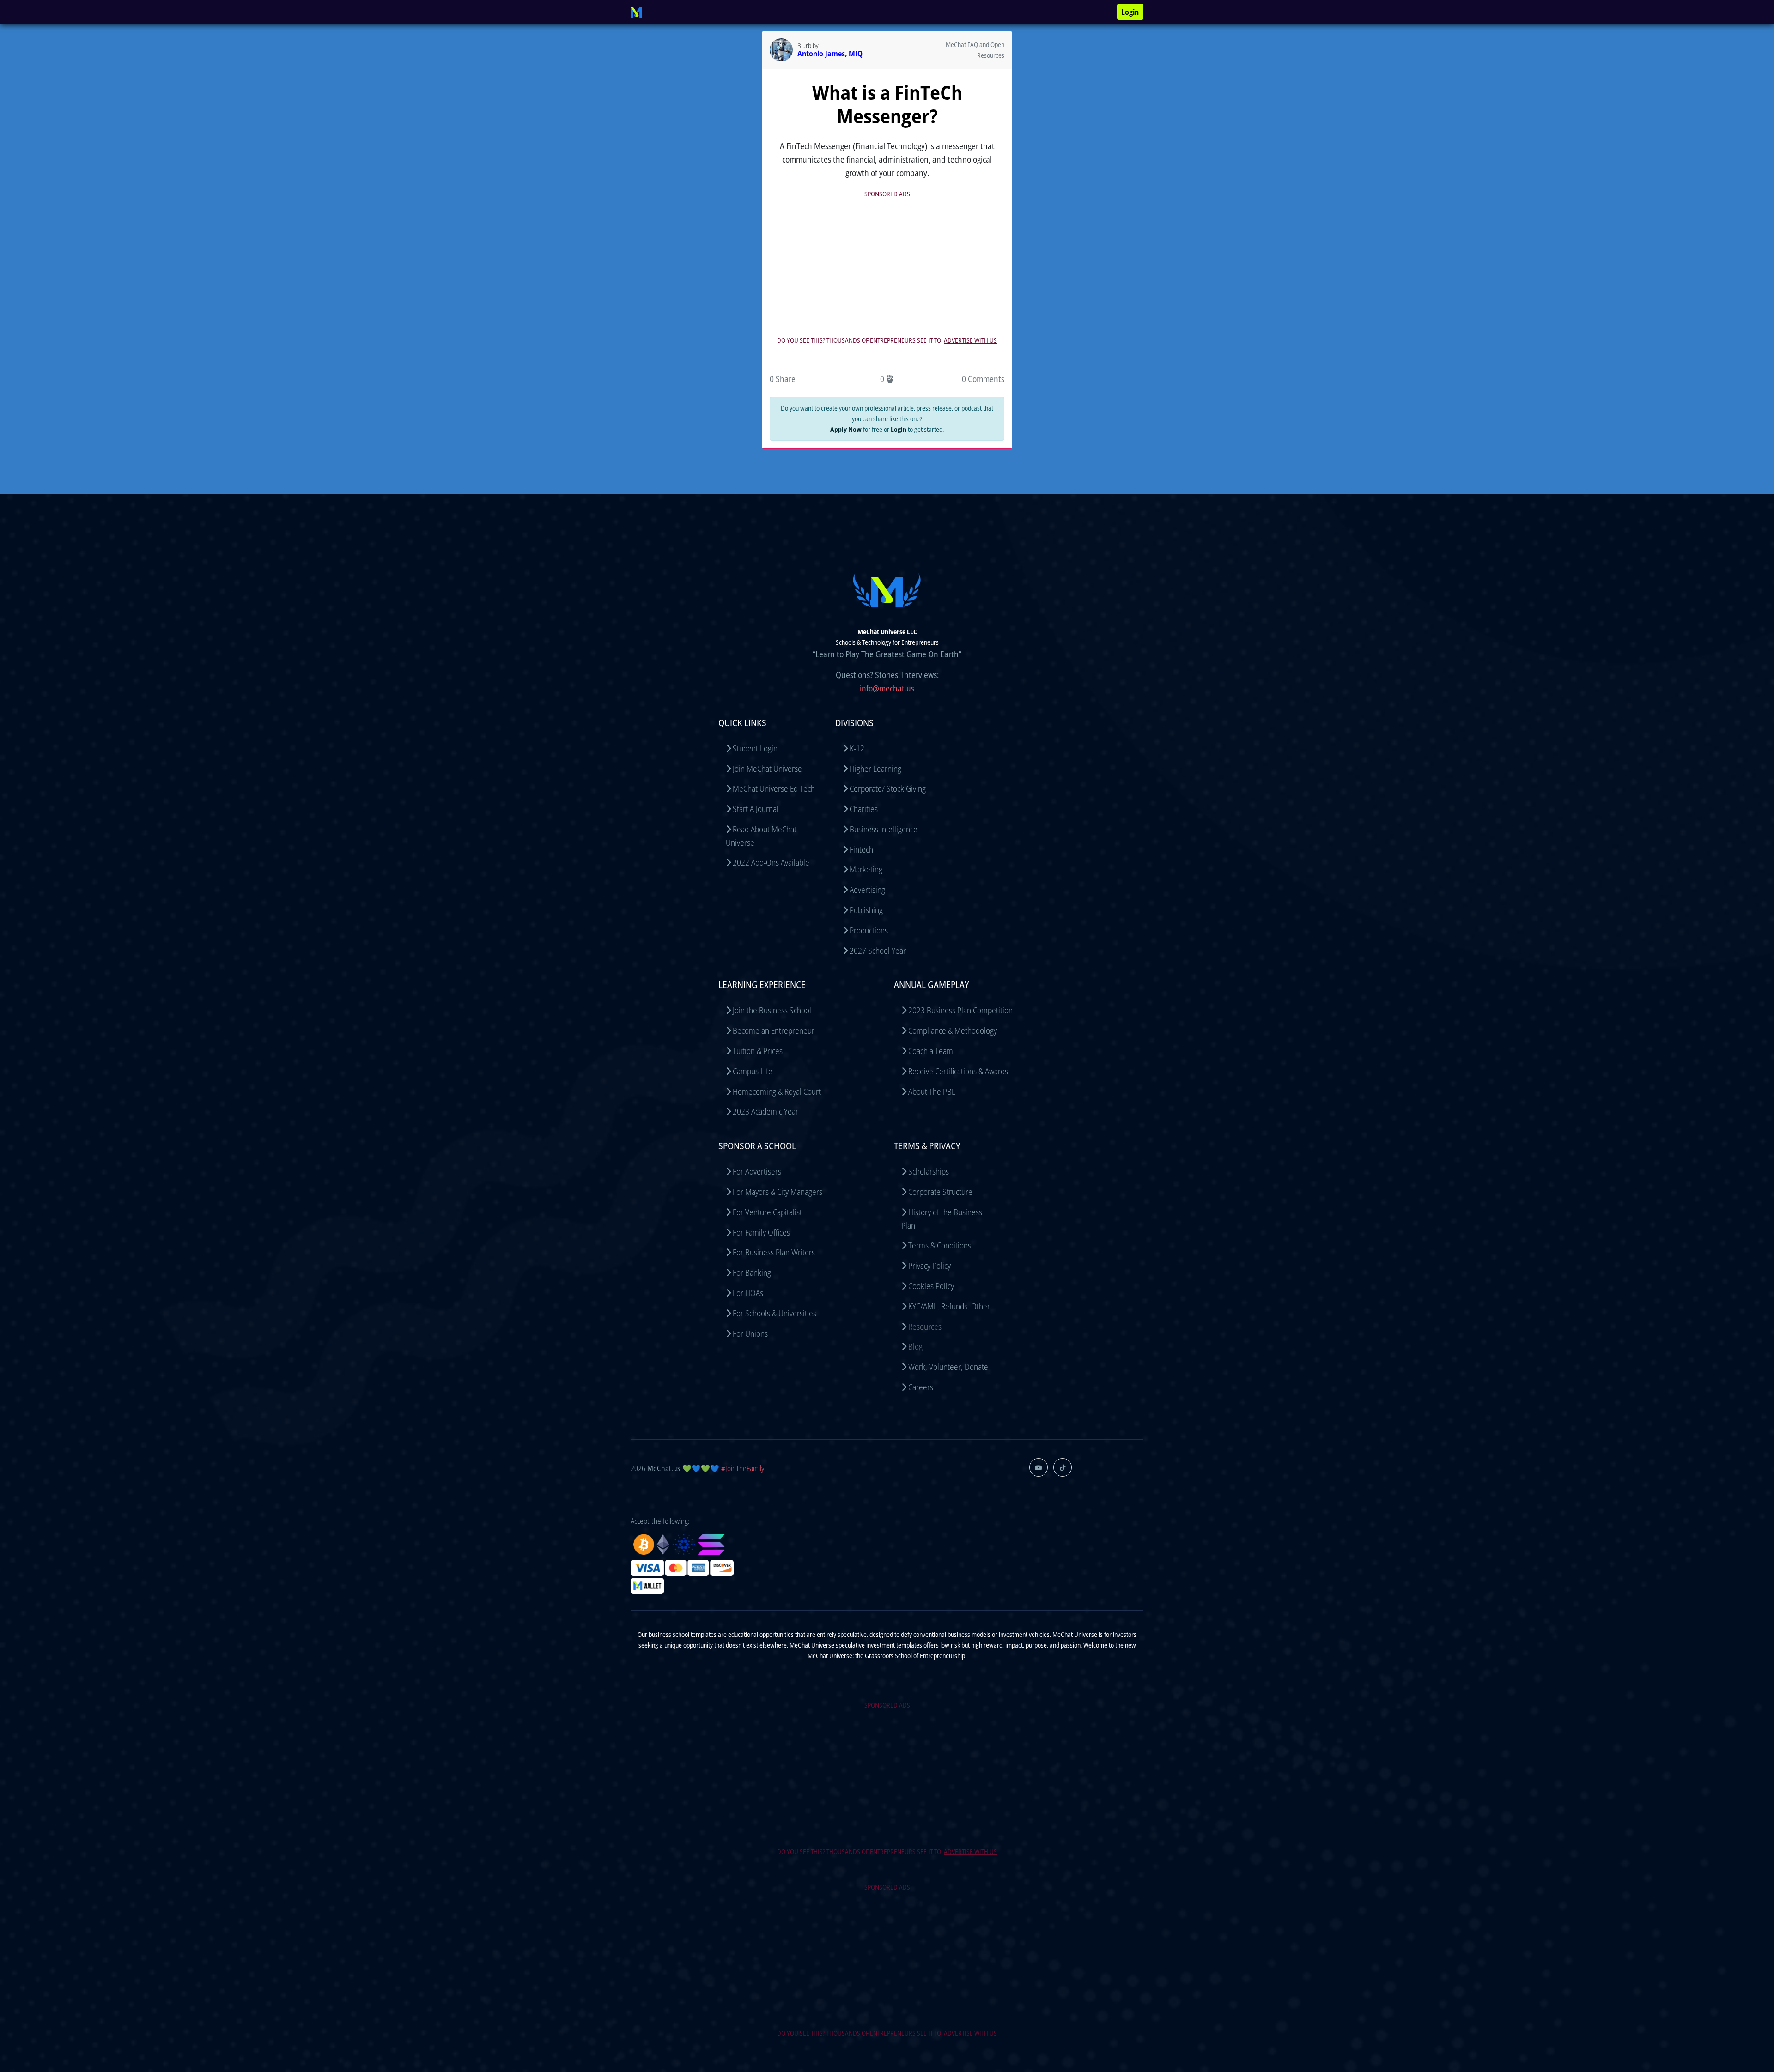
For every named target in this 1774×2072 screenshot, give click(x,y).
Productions (869, 930)
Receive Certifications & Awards (958, 1071)
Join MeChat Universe (767, 769)
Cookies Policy (931, 1286)
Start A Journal (756, 809)
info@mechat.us (887, 688)
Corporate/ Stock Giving (888, 788)
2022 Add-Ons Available (771, 862)
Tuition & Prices (758, 1051)
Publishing (866, 910)
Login (1130, 12)
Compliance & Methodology (953, 1030)
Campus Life (753, 1071)
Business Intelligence (884, 829)
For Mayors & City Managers (778, 1192)
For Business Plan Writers (774, 1252)
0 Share (783, 379)
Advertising (867, 890)
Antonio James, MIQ (830, 54)
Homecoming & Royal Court (777, 1091)
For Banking (752, 1272)
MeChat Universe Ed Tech (774, 788)
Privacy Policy (930, 1266)
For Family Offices (761, 1232)
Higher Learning (875, 769)
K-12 (857, 748)
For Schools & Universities (775, 1313)
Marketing (866, 869)
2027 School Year (878, 951)
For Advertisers (757, 1171)
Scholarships (929, 1171)
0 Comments (983, 379)
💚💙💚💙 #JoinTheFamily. (724, 1468)
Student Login (755, 748)
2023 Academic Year (765, 1111)
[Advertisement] (887, 265)
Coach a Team (931, 1051)
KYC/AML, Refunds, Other (949, 1306)
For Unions (750, 1333)
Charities (864, 809)
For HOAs (748, 1293)
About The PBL (932, 1091)
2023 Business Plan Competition (960, 1010)
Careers (921, 1387)
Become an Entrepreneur (774, 1030)
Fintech (861, 849)
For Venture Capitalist (767, 1212)
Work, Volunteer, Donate (948, 1367)
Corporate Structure (940, 1192)
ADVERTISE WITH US (970, 340)
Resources (925, 1327)
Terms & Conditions (940, 1245)
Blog (915, 1346)
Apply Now (846, 429)
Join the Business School (772, 1010)
